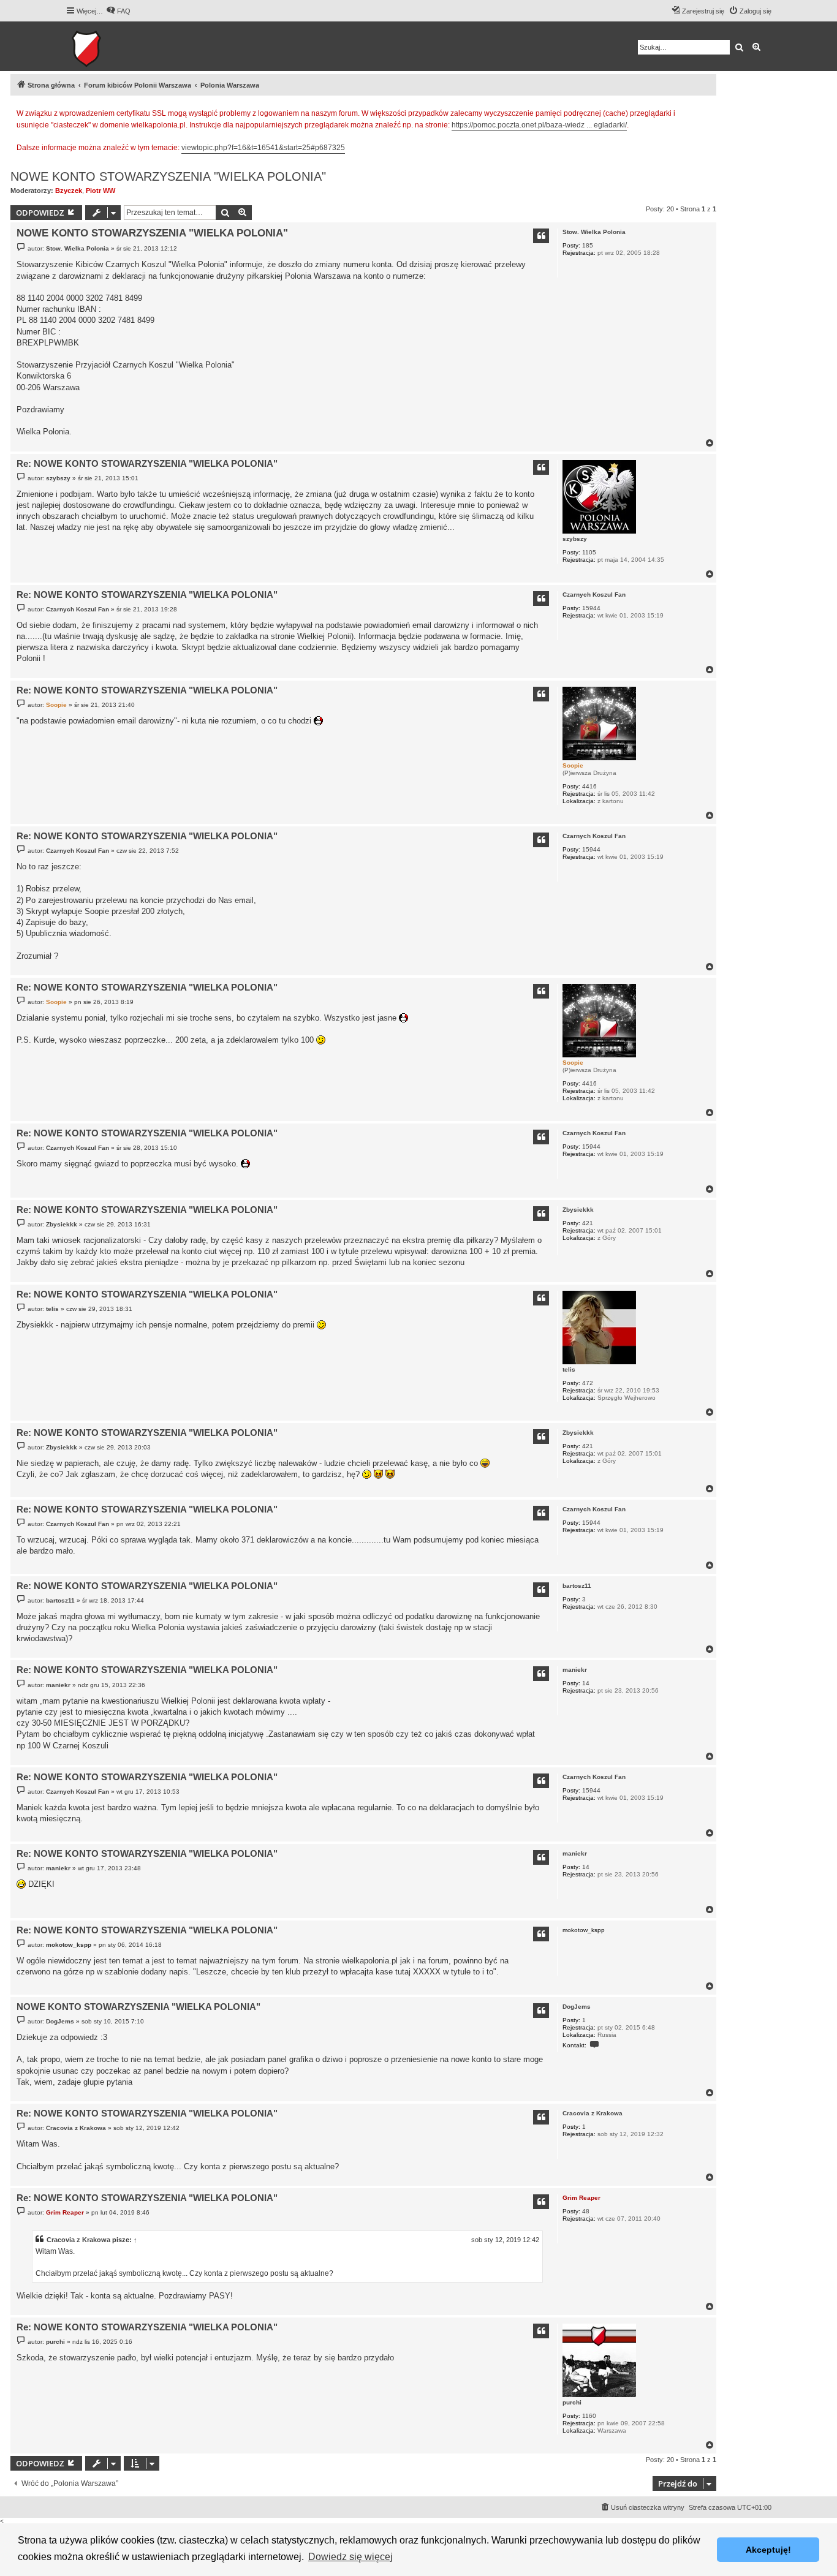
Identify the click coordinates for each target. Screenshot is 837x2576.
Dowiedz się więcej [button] (350, 2557)
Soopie (573, 765)
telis (569, 1369)
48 (586, 2211)
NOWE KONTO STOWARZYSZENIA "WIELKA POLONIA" (168, 176)
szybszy (575, 539)
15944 (591, 608)
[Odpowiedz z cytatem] (541, 236)
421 (588, 1223)
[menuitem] (118, 11)
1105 (589, 552)
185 (588, 245)
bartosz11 (577, 1586)
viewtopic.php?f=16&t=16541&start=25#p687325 (263, 148)
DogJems (577, 2007)
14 (586, 1683)
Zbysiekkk (578, 1210)
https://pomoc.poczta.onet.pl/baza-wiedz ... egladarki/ (539, 125)
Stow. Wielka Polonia (594, 232)
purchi (572, 2402)
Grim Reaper (581, 2198)
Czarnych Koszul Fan (594, 595)
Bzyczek (69, 191)
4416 (589, 786)
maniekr (575, 1670)
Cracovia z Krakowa (593, 2113)
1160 (589, 2416)
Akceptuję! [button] (768, 2550)
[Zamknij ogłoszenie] (706, 111)
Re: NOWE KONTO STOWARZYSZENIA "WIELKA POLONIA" (147, 463)
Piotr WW (100, 191)
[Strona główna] (124, 46)
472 (588, 1383)
